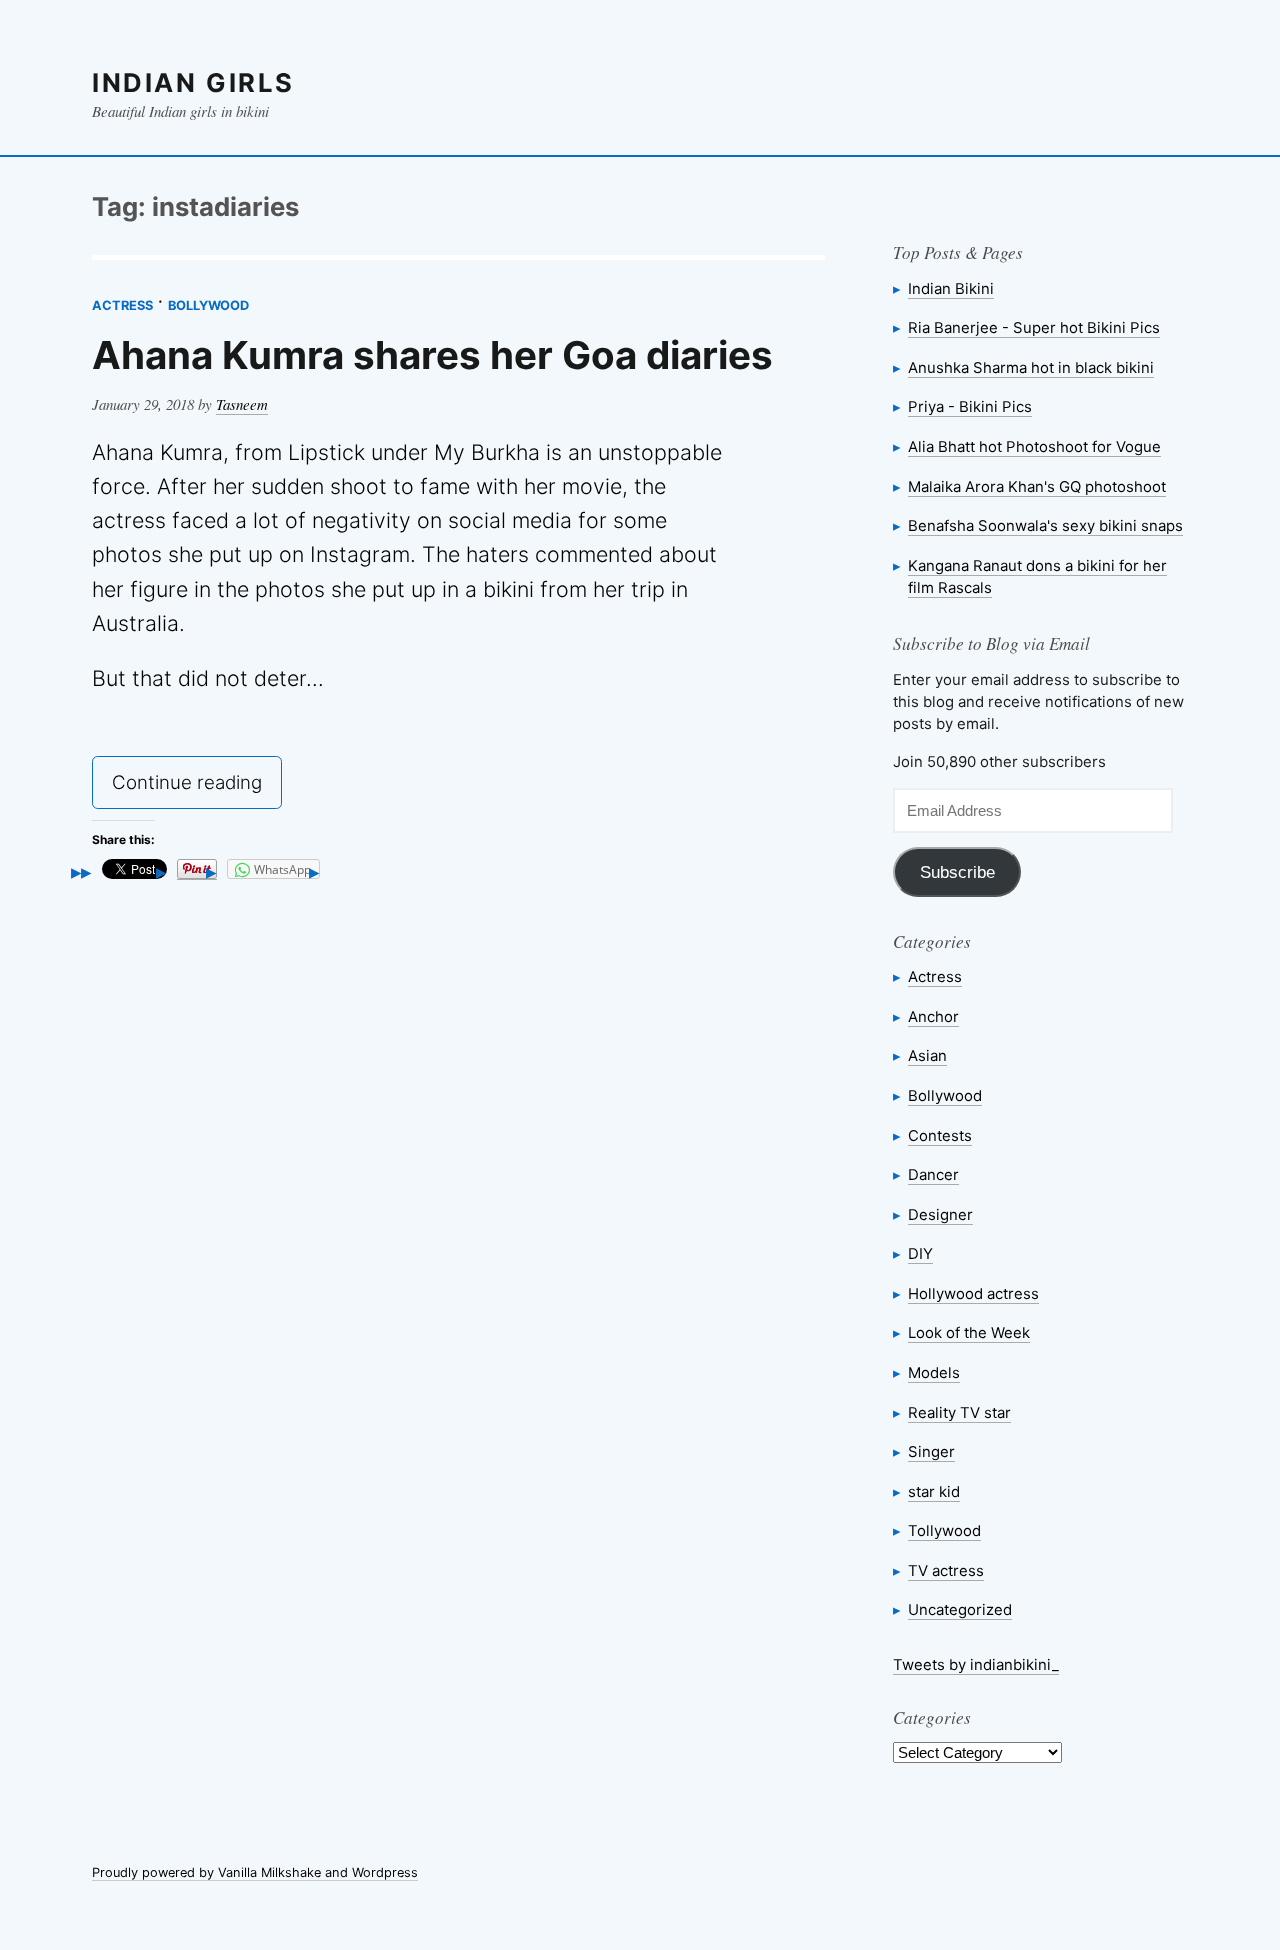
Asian (927, 1055)
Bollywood (208, 305)
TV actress (946, 1570)
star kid (934, 1491)
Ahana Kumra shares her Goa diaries (432, 355)
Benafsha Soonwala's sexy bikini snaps (1045, 525)
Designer (940, 1214)
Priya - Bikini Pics (970, 406)
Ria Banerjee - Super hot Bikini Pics (1034, 327)
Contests (940, 1135)
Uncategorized (960, 1609)
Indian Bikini (951, 288)
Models (934, 1372)
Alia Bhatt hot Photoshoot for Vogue (1034, 446)
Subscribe (957, 872)
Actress (122, 305)
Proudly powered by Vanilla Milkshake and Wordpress (255, 1872)
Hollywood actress (973, 1293)
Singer (931, 1451)
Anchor (933, 1016)
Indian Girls (193, 82)
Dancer (933, 1174)
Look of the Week (969, 1332)
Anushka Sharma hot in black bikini (1031, 367)
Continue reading (196, 787)
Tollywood (944, 1530)
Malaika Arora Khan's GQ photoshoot (1037, 486)
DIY (920, 1253)
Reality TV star (959, 1412)
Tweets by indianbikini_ (976, 1664)
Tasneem (242, 404)
